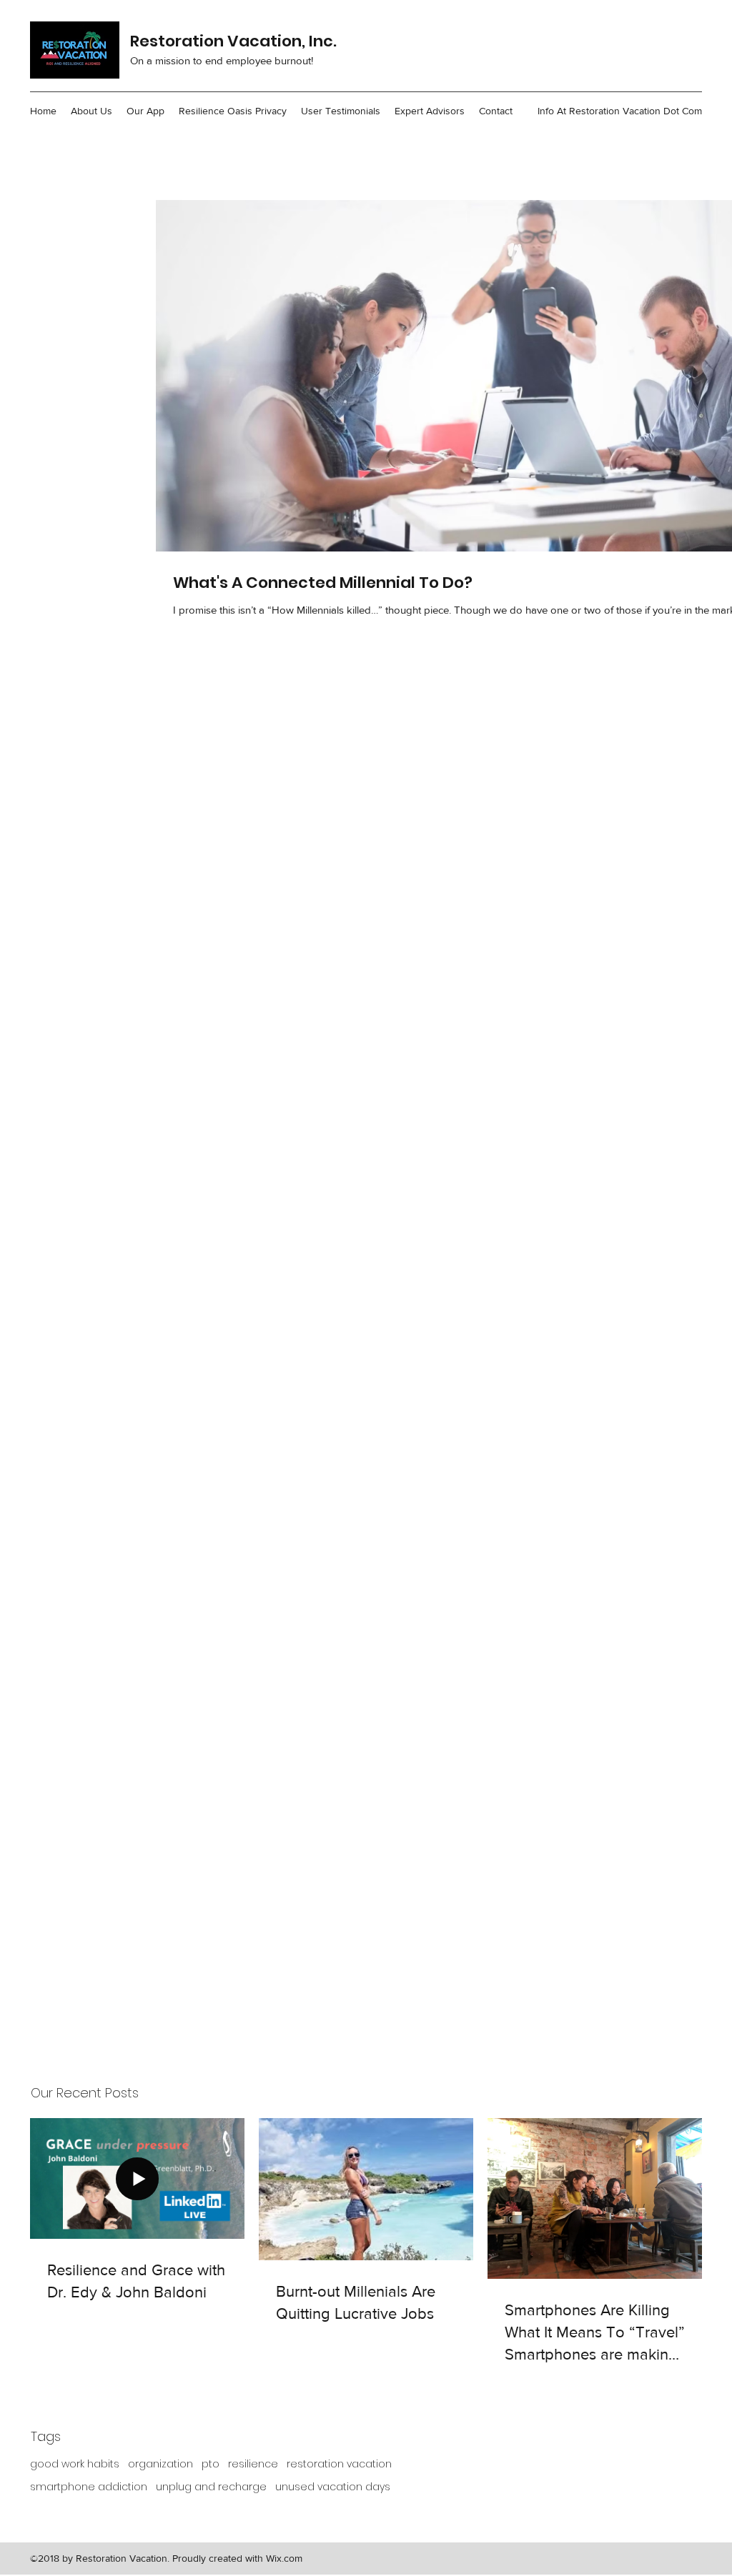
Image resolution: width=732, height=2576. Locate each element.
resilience (253, 2464)
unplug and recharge (211, 2487)
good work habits (75, 2464)
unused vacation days (333, 2487)
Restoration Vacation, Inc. (233, 41)
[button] (91, 111)
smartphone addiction (89, 2487)
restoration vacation (339, 2464)
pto (211, 2464)
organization (160, 2464)
